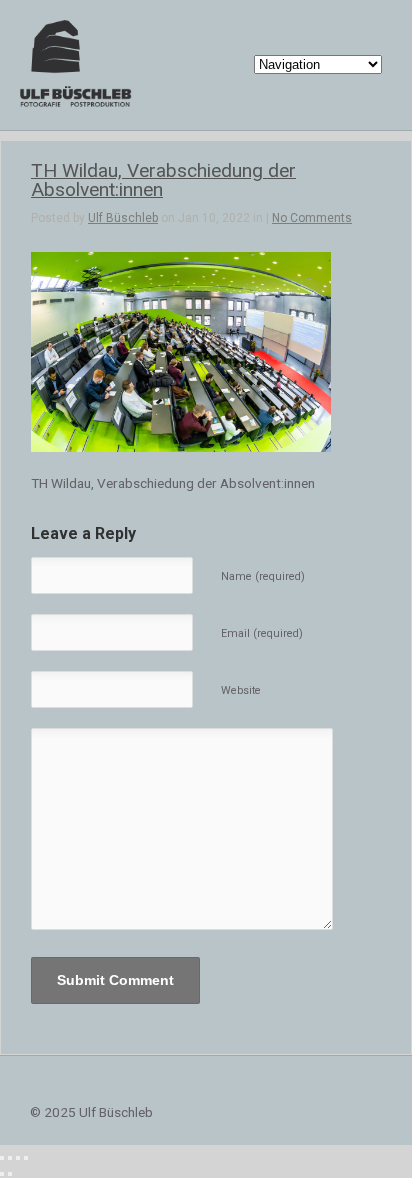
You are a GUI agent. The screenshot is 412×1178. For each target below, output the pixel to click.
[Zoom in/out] (26, 1158)
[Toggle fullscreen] (18, 1158)
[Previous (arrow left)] (2, 1174)
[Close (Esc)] (2, 1158)
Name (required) (263, 576)
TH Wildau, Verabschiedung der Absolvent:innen (163, 180)
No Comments (312, 218)
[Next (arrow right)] (10, 1174)
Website (241, 690)
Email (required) (262, 633)
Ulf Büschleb (123, 218)
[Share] (10, 1158)
